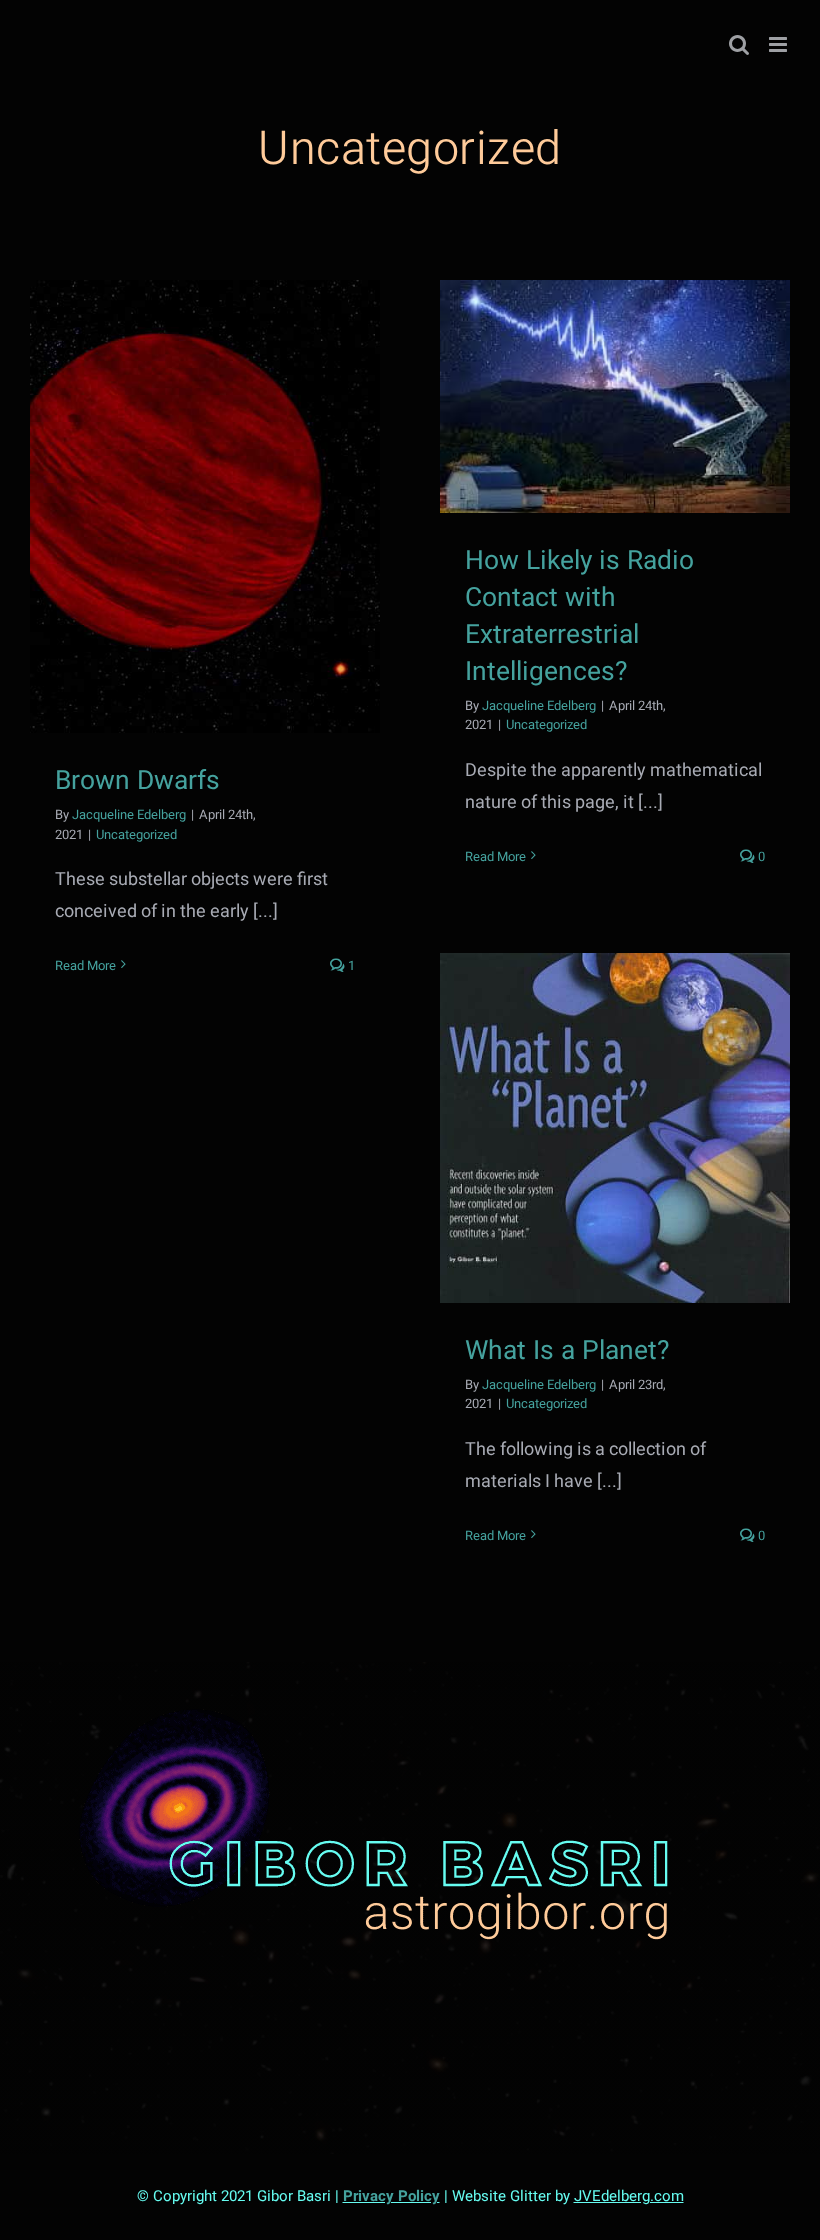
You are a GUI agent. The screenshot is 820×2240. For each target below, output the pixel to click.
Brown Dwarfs (137, 780)
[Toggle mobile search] (739, 44)
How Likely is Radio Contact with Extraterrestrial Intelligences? (579, 616)
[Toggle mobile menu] (779, 44)
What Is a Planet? (567, 1350)
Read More (85, 965)
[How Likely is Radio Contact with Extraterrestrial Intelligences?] (615, 396)
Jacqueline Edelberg (129, 814)
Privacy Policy (391, 2196)
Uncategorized (136, 834)
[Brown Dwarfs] (205, 506)
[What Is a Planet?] (615, 1128)
